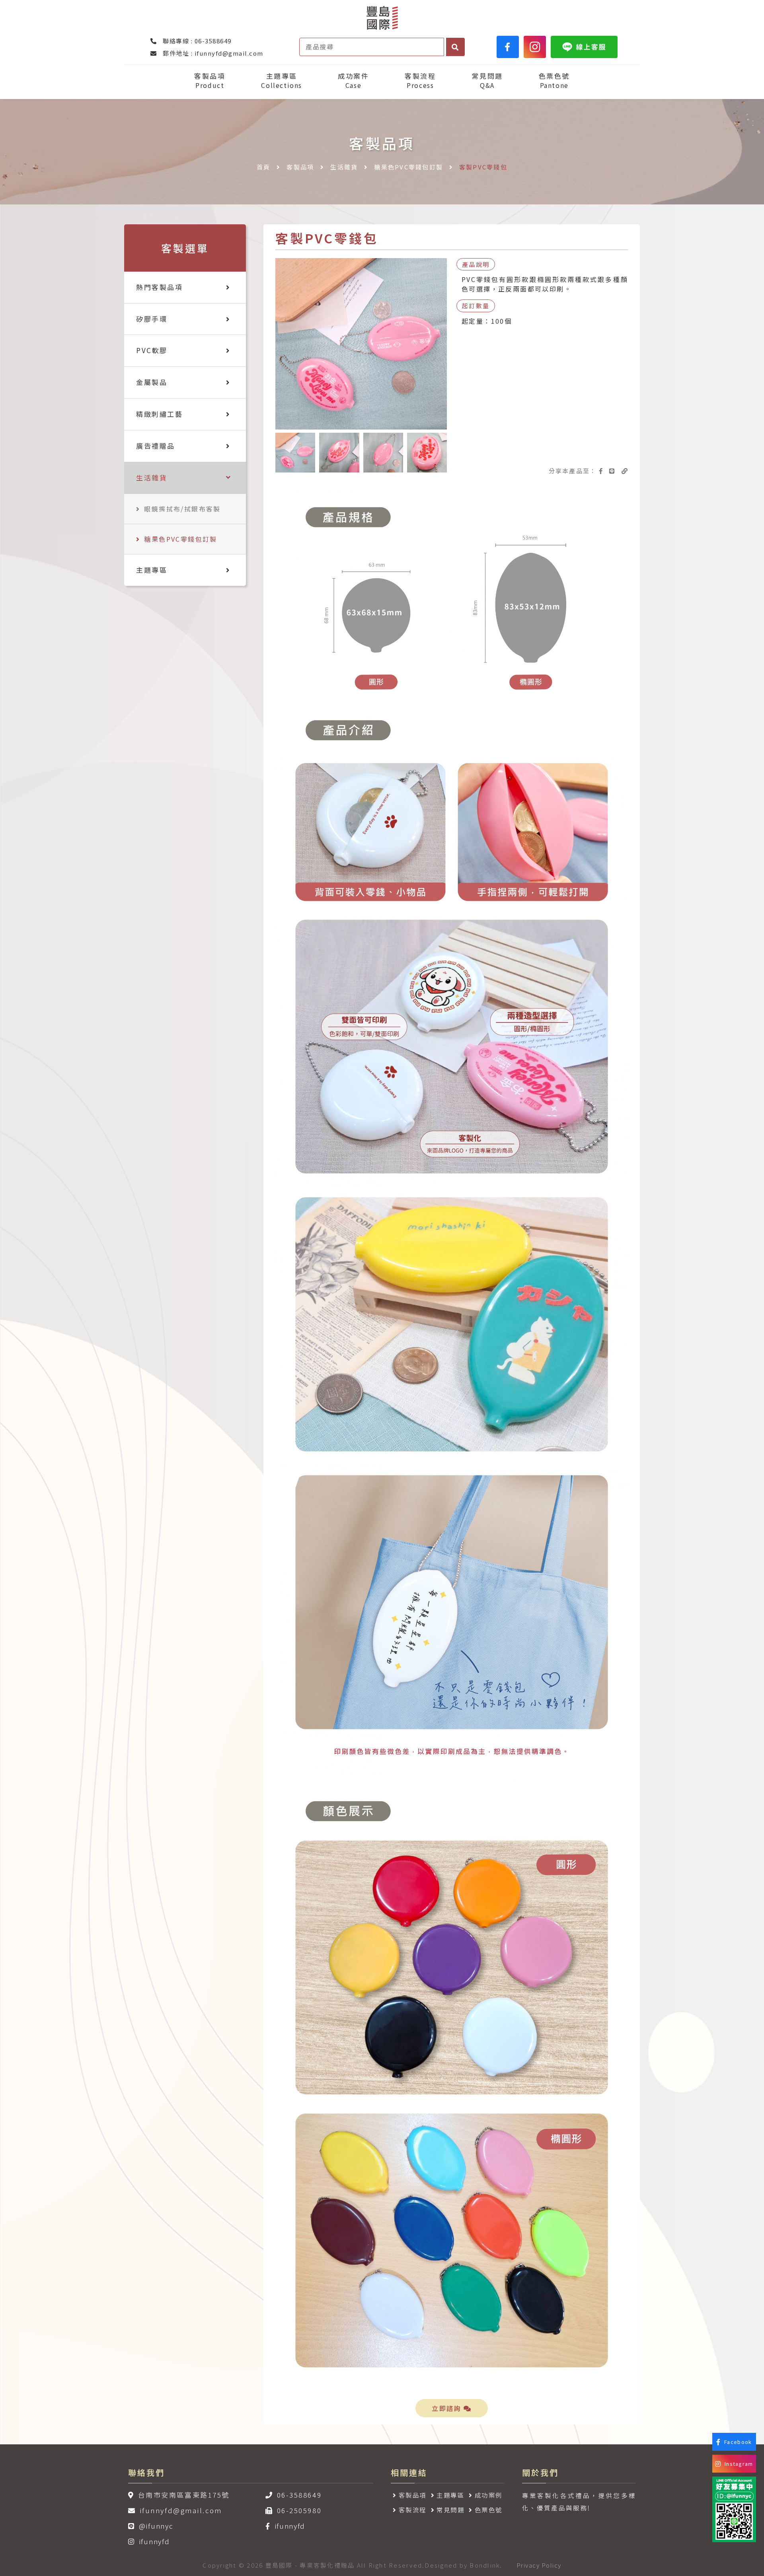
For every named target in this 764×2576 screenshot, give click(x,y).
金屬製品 (152, 382)
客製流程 (420, 81)
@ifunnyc (156, 2526)
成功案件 (353, 81)
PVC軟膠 (152, 350)
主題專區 (282, 81)
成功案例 (489, 2495)
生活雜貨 (344, 167)
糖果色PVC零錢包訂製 (408, 167)
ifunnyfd (154, 2541)
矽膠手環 (152, 319)
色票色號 (554, 81)
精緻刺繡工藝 (159, 414)
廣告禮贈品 (156, 446)
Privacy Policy (539, 2565)
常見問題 (487, 81)
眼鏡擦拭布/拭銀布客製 (182, 509)
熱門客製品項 (159, 287)
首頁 (264, 167)
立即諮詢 (448, 2408)
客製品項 (210, 81)
